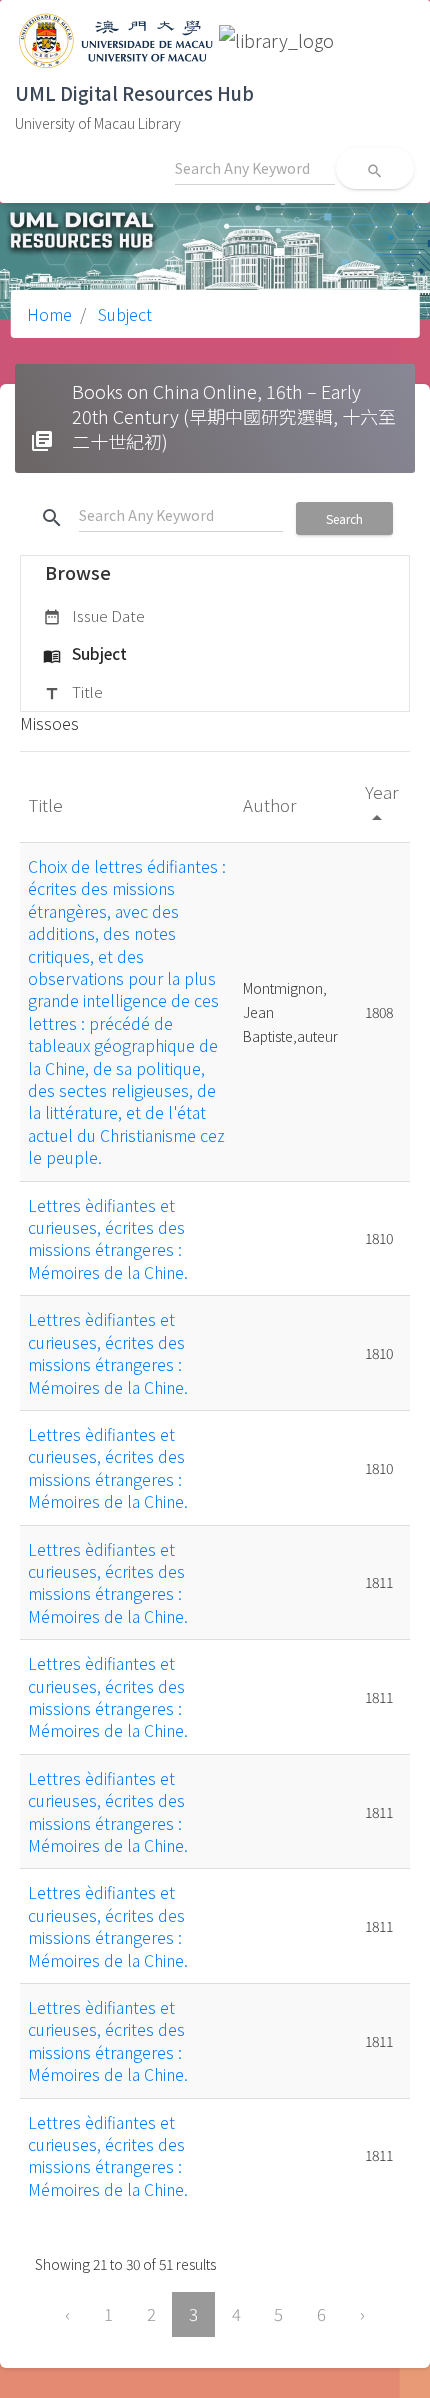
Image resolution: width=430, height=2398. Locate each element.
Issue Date (94, 615)
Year (381, 803)
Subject (123, 314)
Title (73, 691)
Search (344, 518)
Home (49, 314)
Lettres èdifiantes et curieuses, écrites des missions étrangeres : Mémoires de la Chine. (108, 1238)
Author (271, 804)
